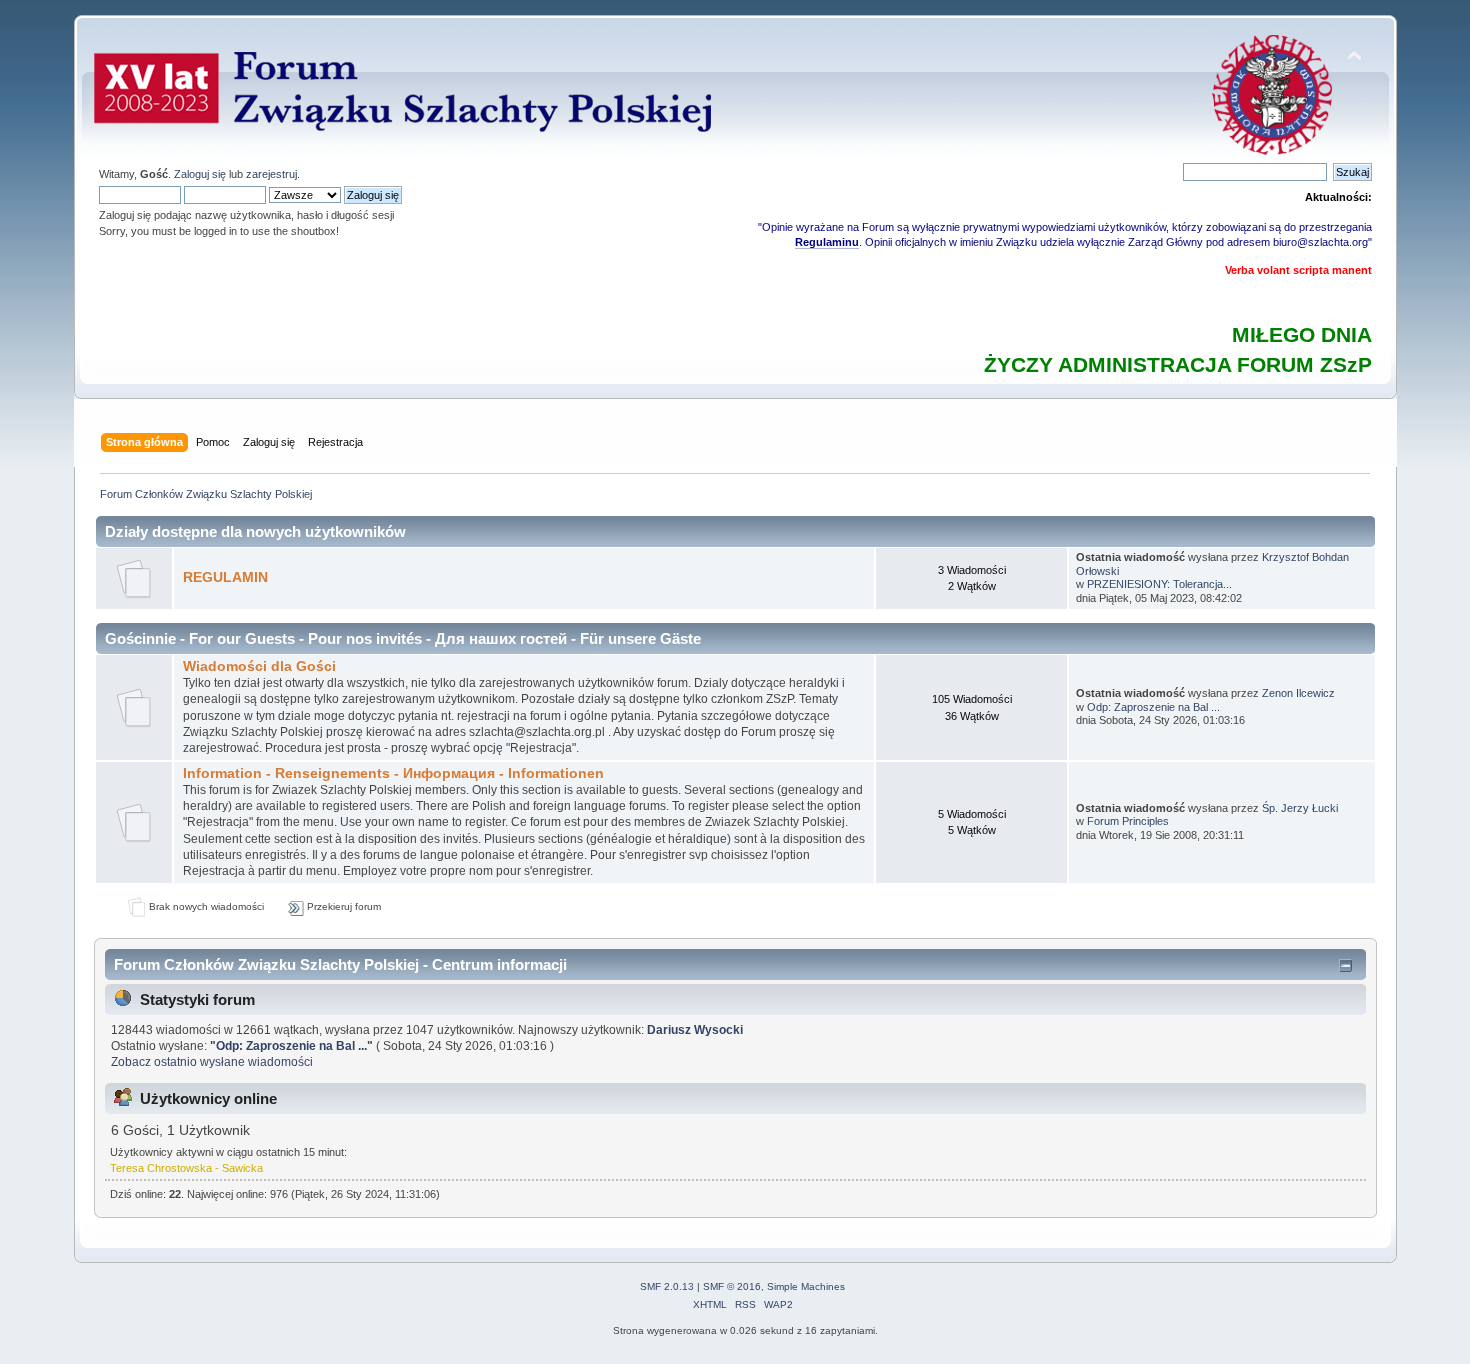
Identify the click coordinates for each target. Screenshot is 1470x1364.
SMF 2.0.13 (667, 1286)
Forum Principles (1128, 821)
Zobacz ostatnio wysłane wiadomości (212, 1062)
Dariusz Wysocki (695, 1030)
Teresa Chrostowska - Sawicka (186, 1168)
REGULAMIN (225, 577)
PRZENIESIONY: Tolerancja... (1159, 584)
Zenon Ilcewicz (1298, 693)
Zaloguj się (200, 174)
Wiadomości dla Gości (259, 666)
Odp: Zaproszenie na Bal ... (1153, 707)
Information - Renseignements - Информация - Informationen (393, 773)
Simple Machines (806, 1286)
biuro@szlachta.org (1320, 242)
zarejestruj (271, 174)
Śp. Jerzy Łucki (1300, 808)
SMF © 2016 (732, 1286)
